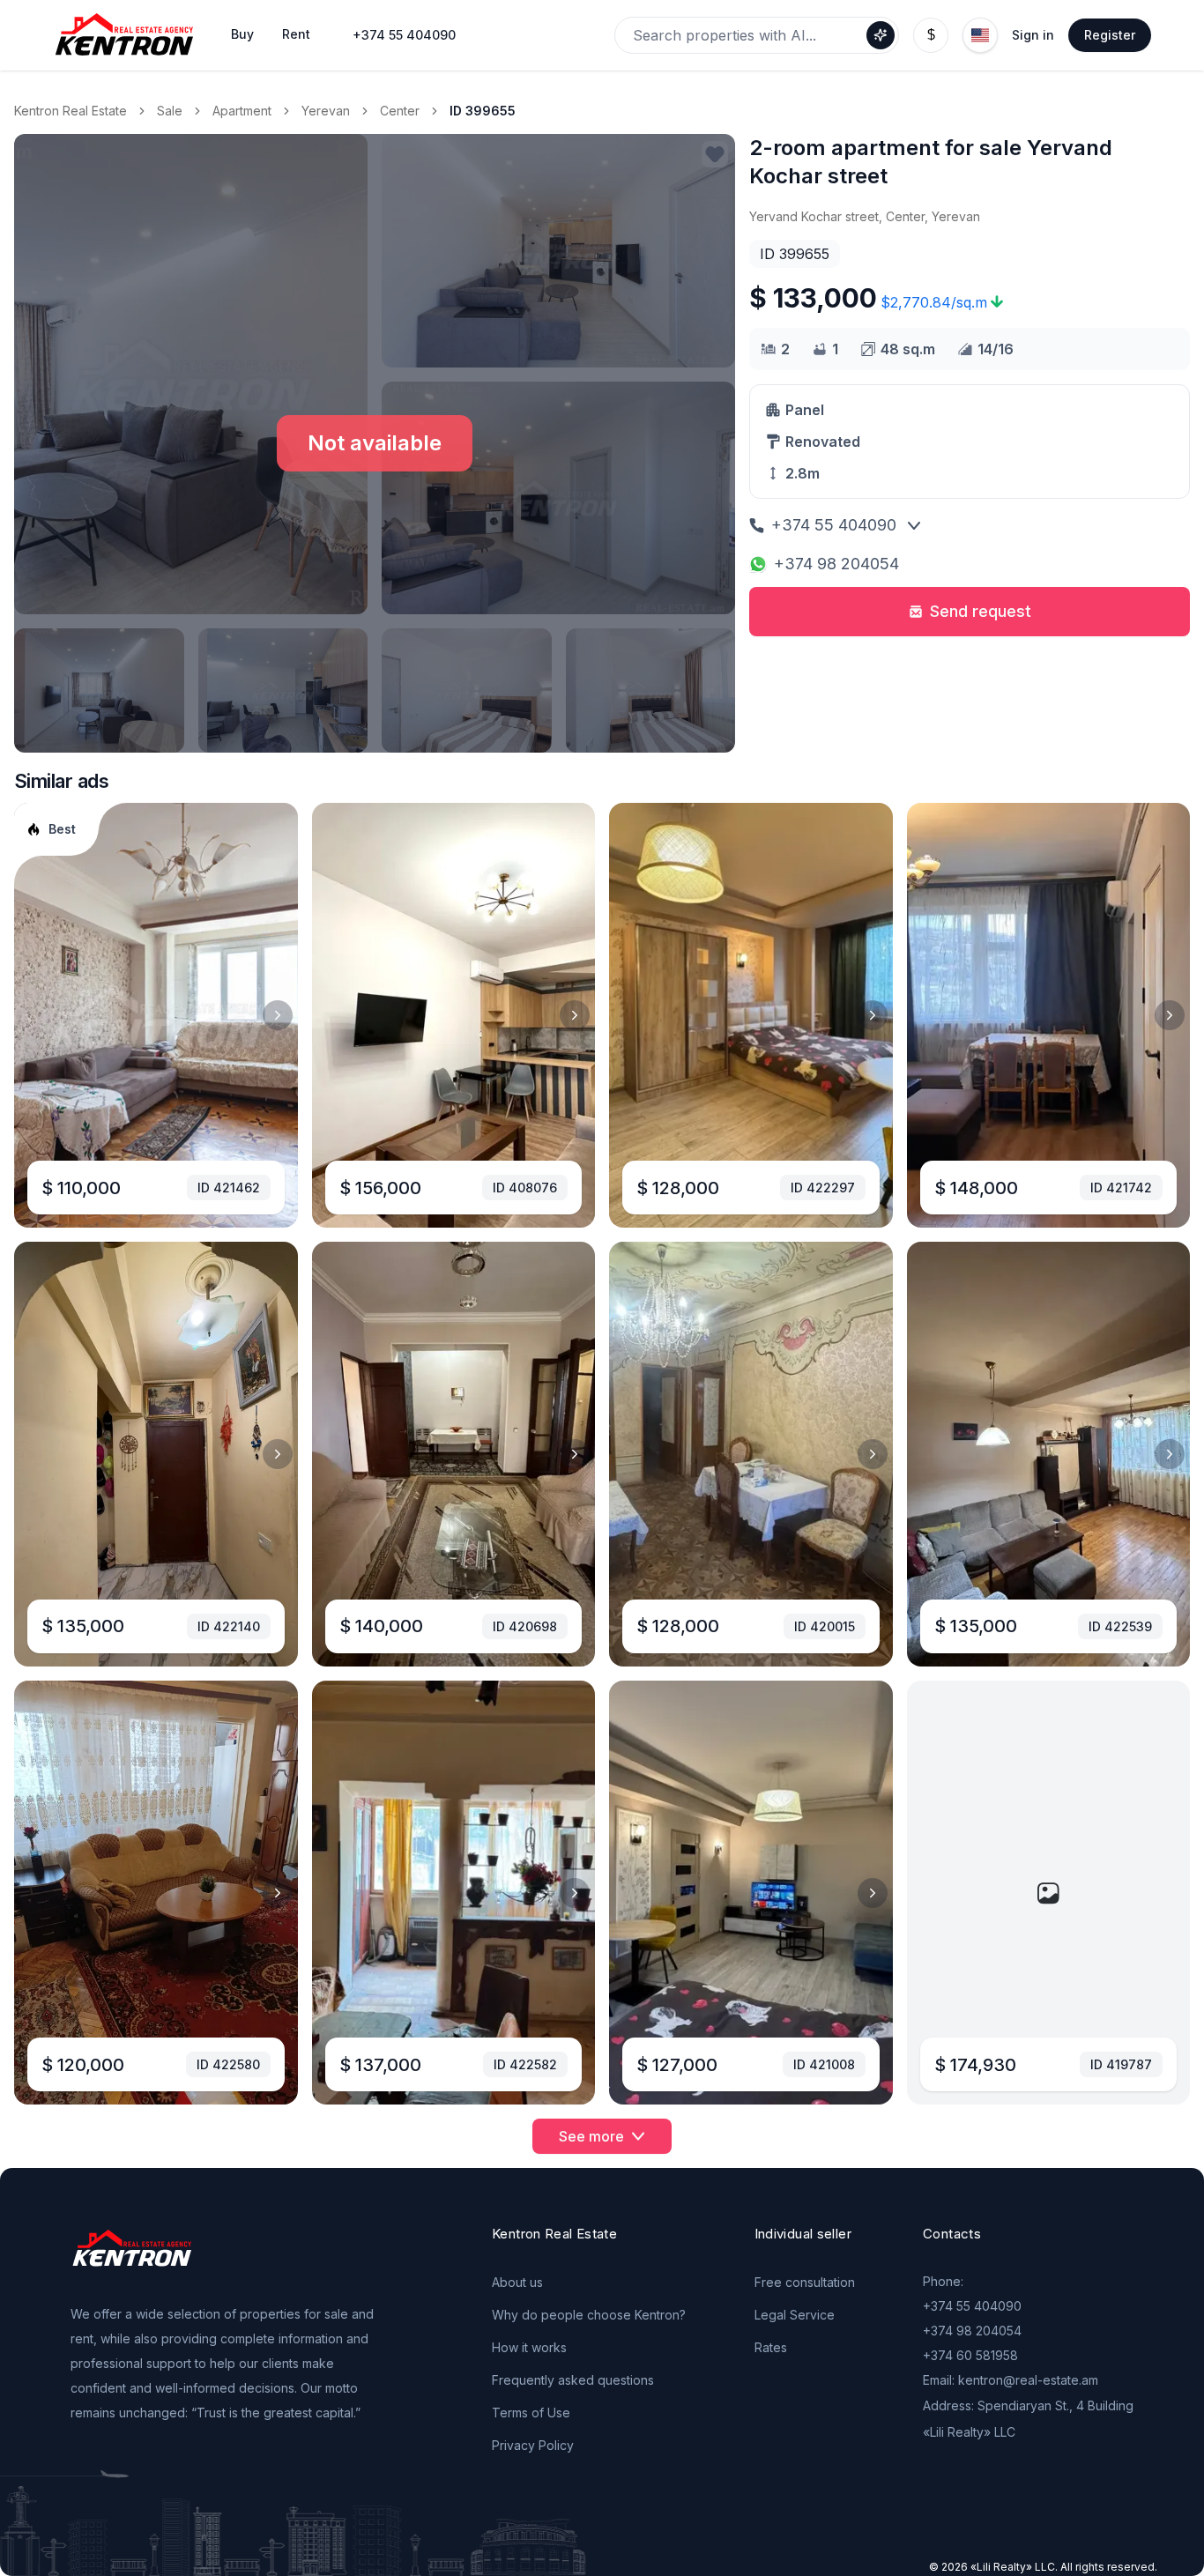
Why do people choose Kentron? (589, 2315)
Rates (771, 2347)
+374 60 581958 (970, 2355)
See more (591, 2136)
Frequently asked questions (573, 2380)
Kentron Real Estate (71, 111)
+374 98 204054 (836, 564)
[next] (278, 1015)
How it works (529, 2347)
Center (400, 111)
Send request (981, 611)
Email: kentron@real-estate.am (1011, 2380)
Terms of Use (531, 2413)
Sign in (1033, 35)
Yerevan (326, 111)
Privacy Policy (533, 2445)
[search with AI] (881, 35)
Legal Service (795, 2315)
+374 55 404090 (404, 35)
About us (517, 2282)
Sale (170, 111)
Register (1110, 35)
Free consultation (805, 2282)
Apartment (242, 111)
